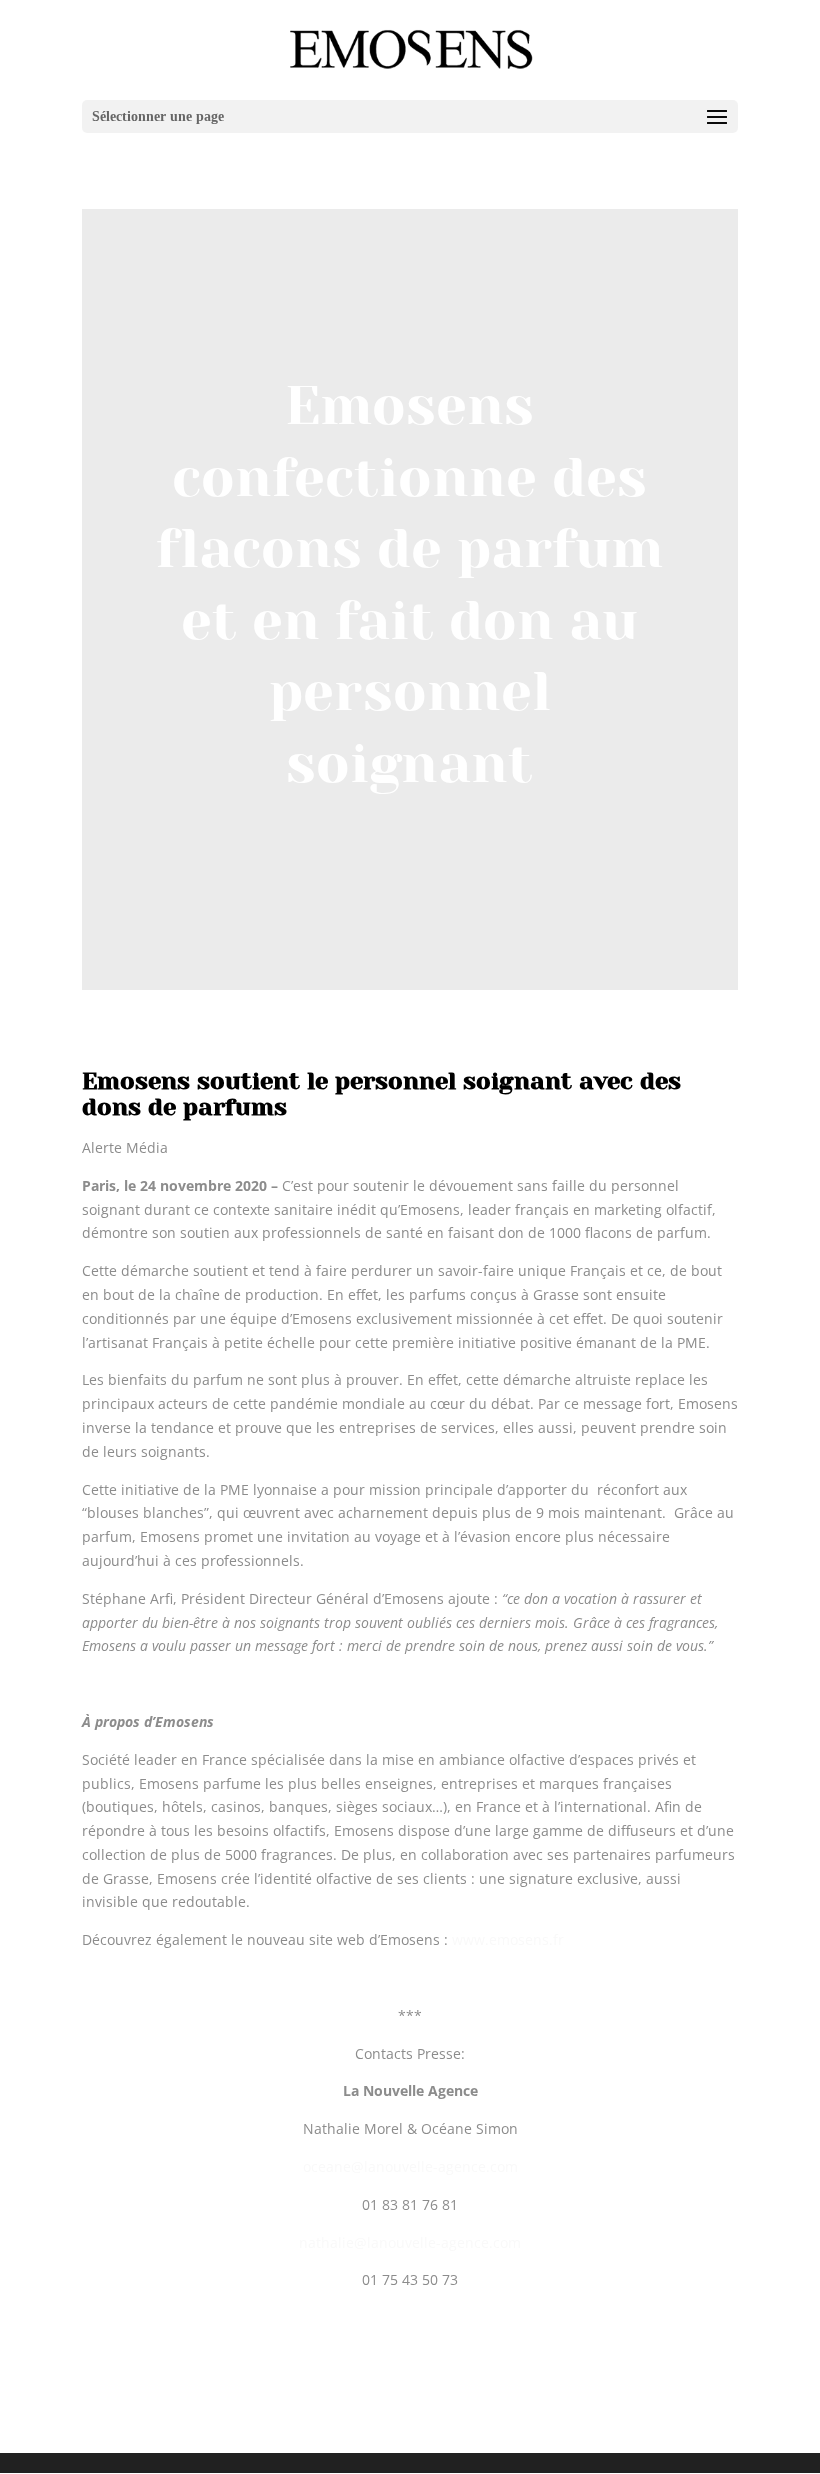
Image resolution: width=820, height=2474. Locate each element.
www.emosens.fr (508, 1939)
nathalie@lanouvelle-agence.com (410, 2242)
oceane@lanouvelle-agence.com (410, 2166)
